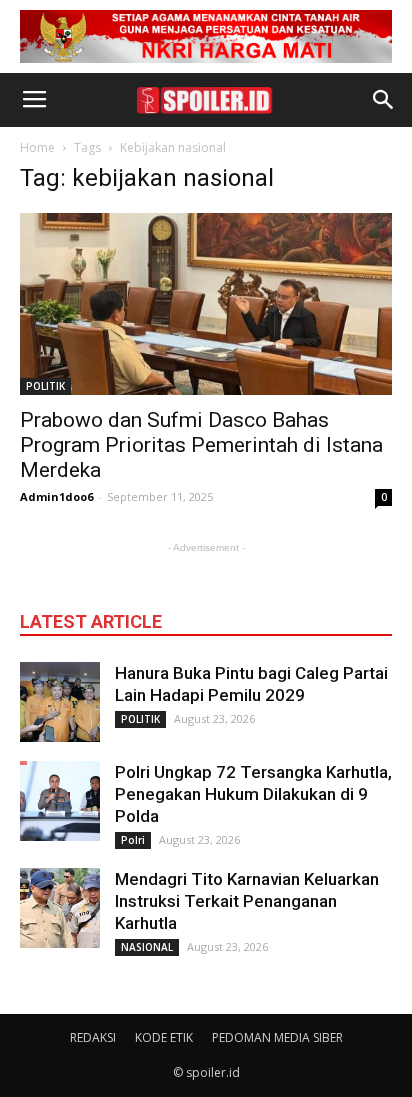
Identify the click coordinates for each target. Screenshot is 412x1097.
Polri (133, 840)
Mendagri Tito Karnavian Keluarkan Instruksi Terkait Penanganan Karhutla (247, 901)
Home (37, 147)
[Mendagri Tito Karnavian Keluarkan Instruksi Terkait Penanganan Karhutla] (60, 908)
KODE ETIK (164, 1037)
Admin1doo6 (56, 496)
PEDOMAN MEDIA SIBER (277, 1037)
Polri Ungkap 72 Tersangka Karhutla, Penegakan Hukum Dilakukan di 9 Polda (253, 794)
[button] (384, 100)
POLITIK (45, 386)
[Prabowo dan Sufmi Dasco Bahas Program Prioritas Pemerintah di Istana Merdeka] (206, 304)
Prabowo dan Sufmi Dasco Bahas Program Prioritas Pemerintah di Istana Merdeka (201, 445)
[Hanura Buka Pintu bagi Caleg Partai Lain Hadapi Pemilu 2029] (60, 702)
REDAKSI (93, 1037)
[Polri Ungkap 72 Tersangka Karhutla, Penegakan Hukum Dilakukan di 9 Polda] (60, 801)
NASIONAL (147, 947)
